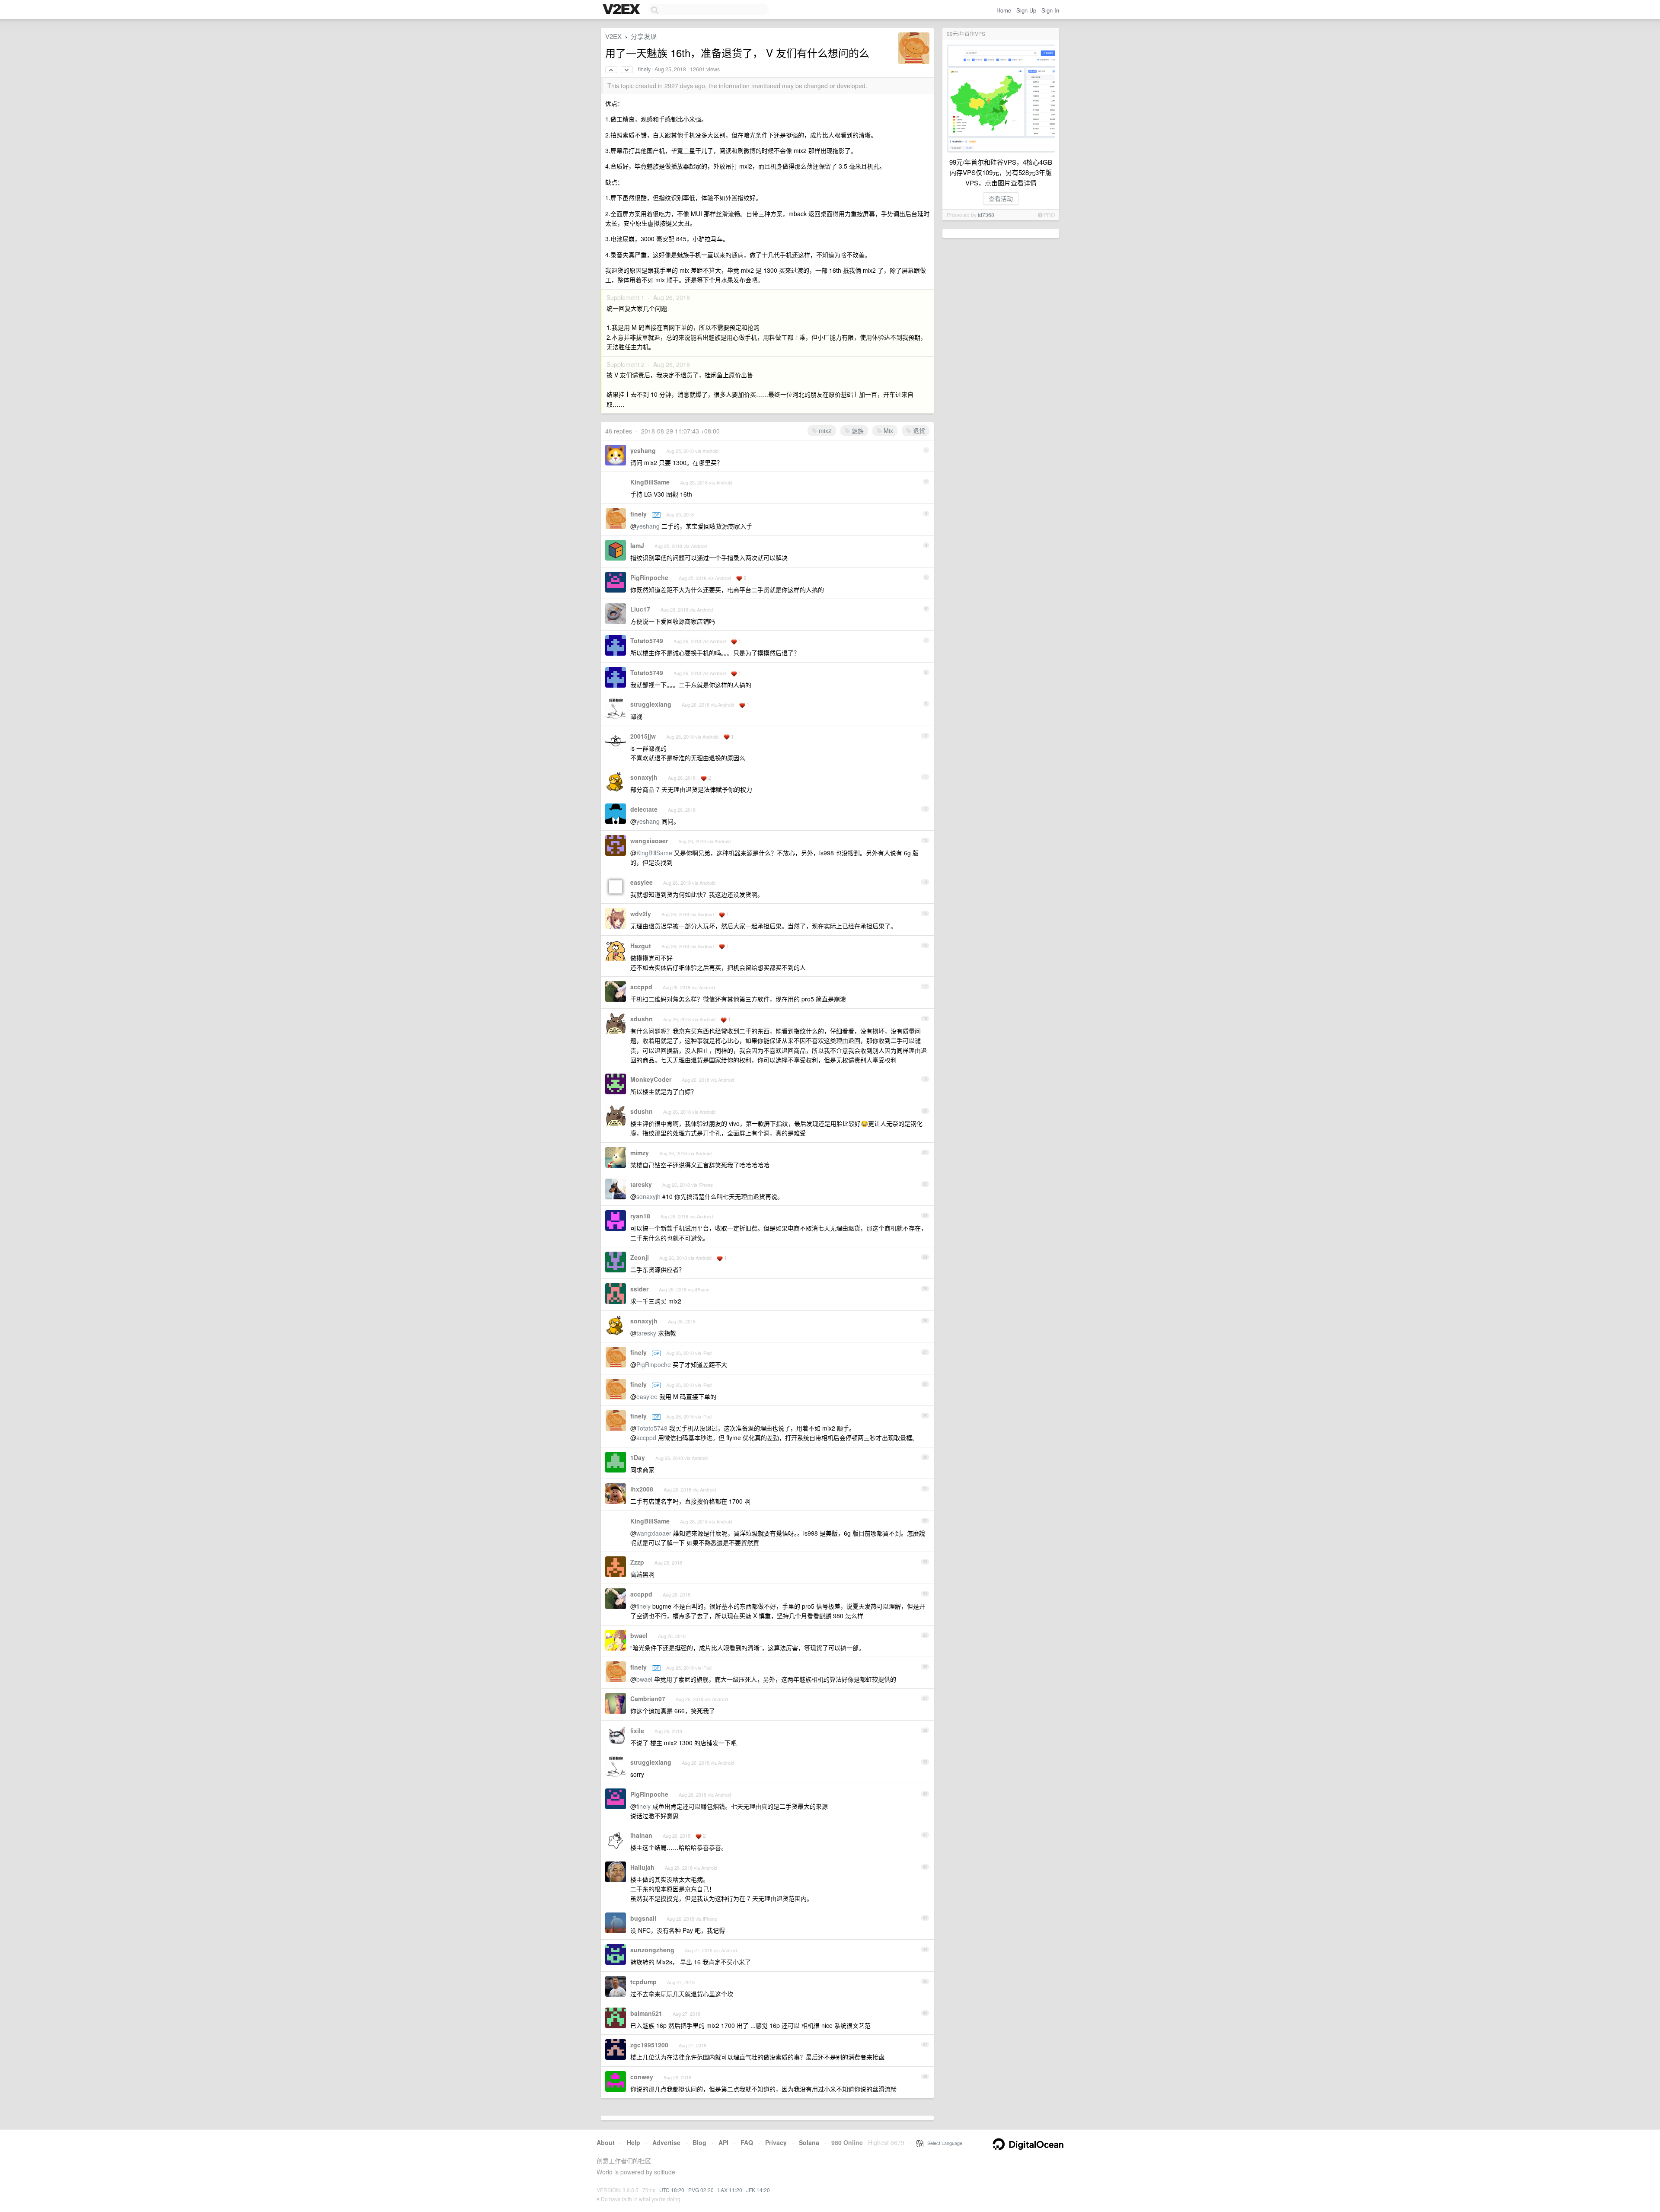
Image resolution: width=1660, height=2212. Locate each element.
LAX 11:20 (730, 2190)
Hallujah (642, 1867)
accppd (641, 987)
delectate (644, 809)
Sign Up (1026, 10)
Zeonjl (640, 1257)
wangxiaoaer (649, 841)
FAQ (747, 2142)
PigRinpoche (649, 577)
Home (1004, 10)
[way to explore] (622, 10)
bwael (639, 1635)
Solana (809, 2142)
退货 (918, 430)
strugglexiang (651, 704)
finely (644, 69)
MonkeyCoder (651, 1079)
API (723, 2142)
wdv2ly (641, 914)
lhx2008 (642, 1489)
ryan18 (640, 1216)
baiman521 (646, 2013)
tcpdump (643, 1982)
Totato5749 (647, 641)
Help (634, 2142)
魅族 (857, 430)
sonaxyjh (644, 777)
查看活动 (1001, 198)
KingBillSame (650, 482)
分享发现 (644, 36)
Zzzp (637, 1562)
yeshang (643, 450)
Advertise (666, 2142)
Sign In (1050, 10)
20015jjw (643, 736)
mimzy (640, 1153)
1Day (638, 1457)
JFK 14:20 (758, 2190)
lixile (637, 1731)
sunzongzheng (652, 1950)
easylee (642, 882)
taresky (641, 1184)
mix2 (824, 430)
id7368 (986, 215)
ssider (639, 1289)
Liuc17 (640, 609)
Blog (699, 2142)
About (606, 2142)
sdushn (642, 1019)
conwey (642, 2077)
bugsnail (643, 1918)
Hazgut (641, 946)
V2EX (613, 36)
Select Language (943, 2143)
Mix (887, 430)
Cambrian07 (648, 1699)
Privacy (776, 2142)
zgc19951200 (649, 2045)
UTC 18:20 (672, 2190)
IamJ (637, 545)
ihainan (641, 1835)
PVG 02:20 (701, 2190)
